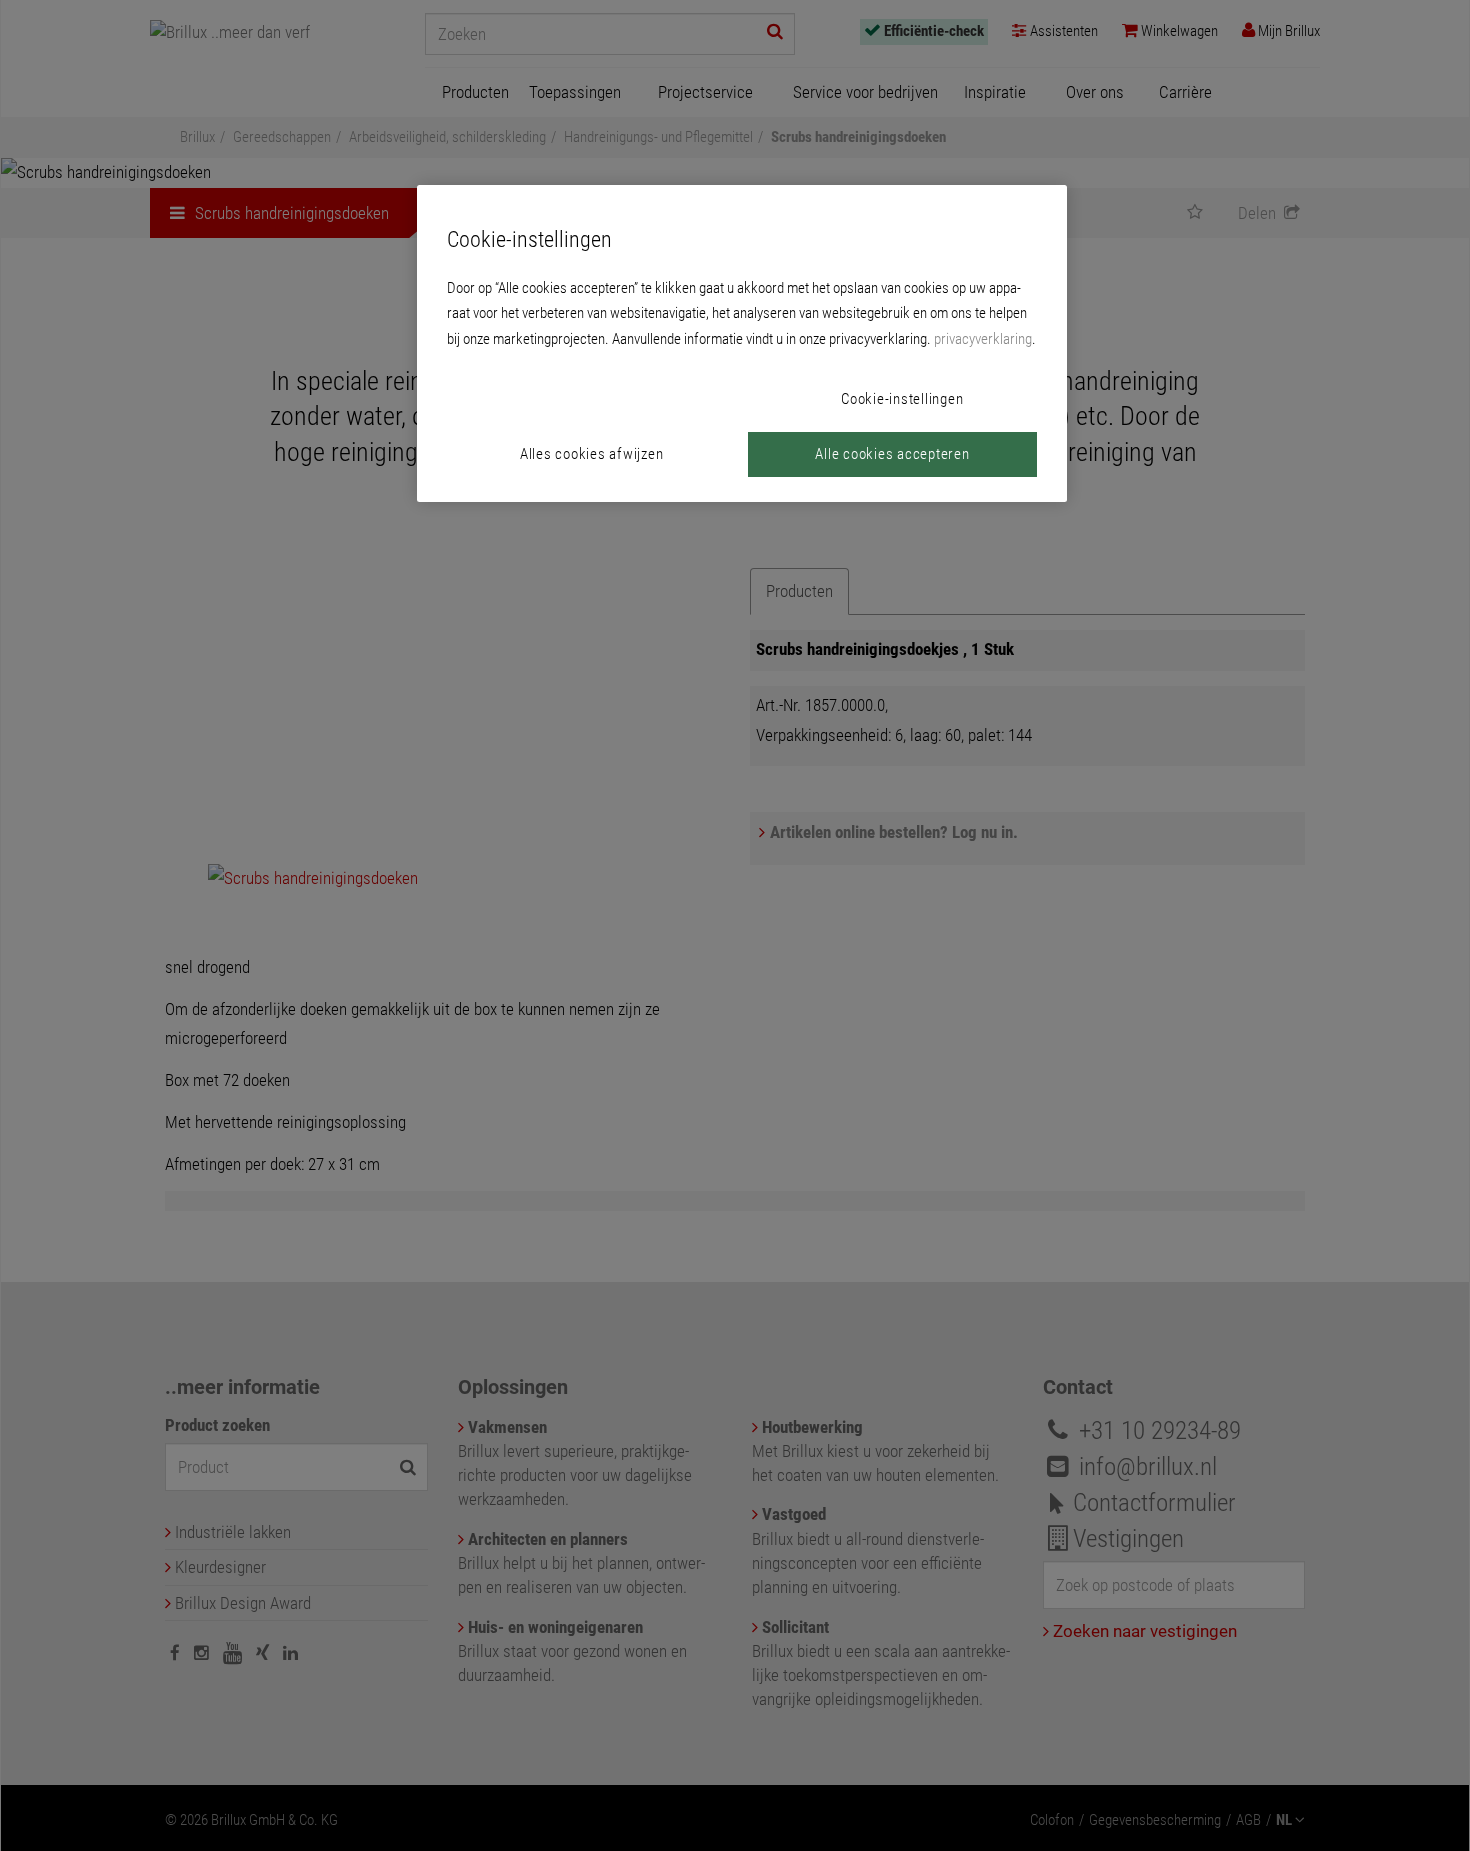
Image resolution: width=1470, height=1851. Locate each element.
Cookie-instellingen (902, 399)
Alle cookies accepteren (892, 454)
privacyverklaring (983, 339)
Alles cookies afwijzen (592, 454)
